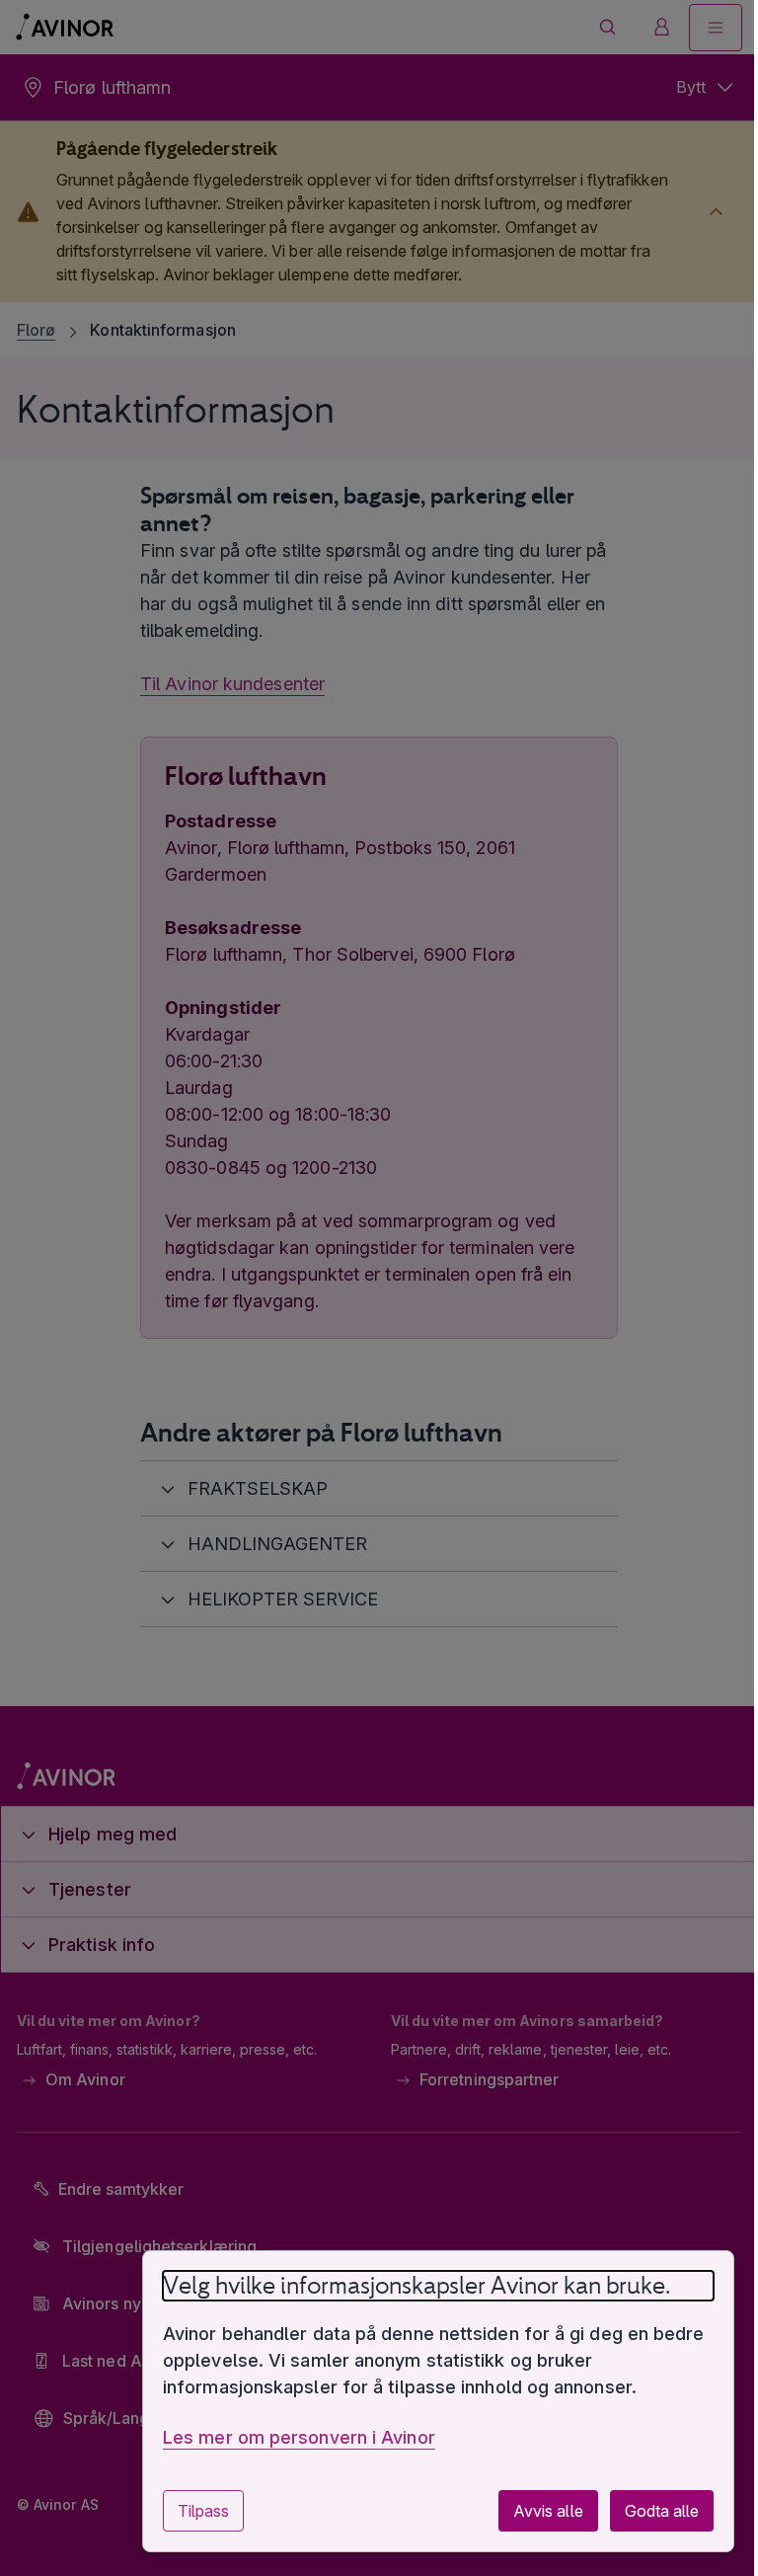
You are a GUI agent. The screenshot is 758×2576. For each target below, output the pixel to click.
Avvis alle (533, 2511)
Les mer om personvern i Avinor (284, 2437)
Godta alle (647, 2511)
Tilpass (189, 2511)
